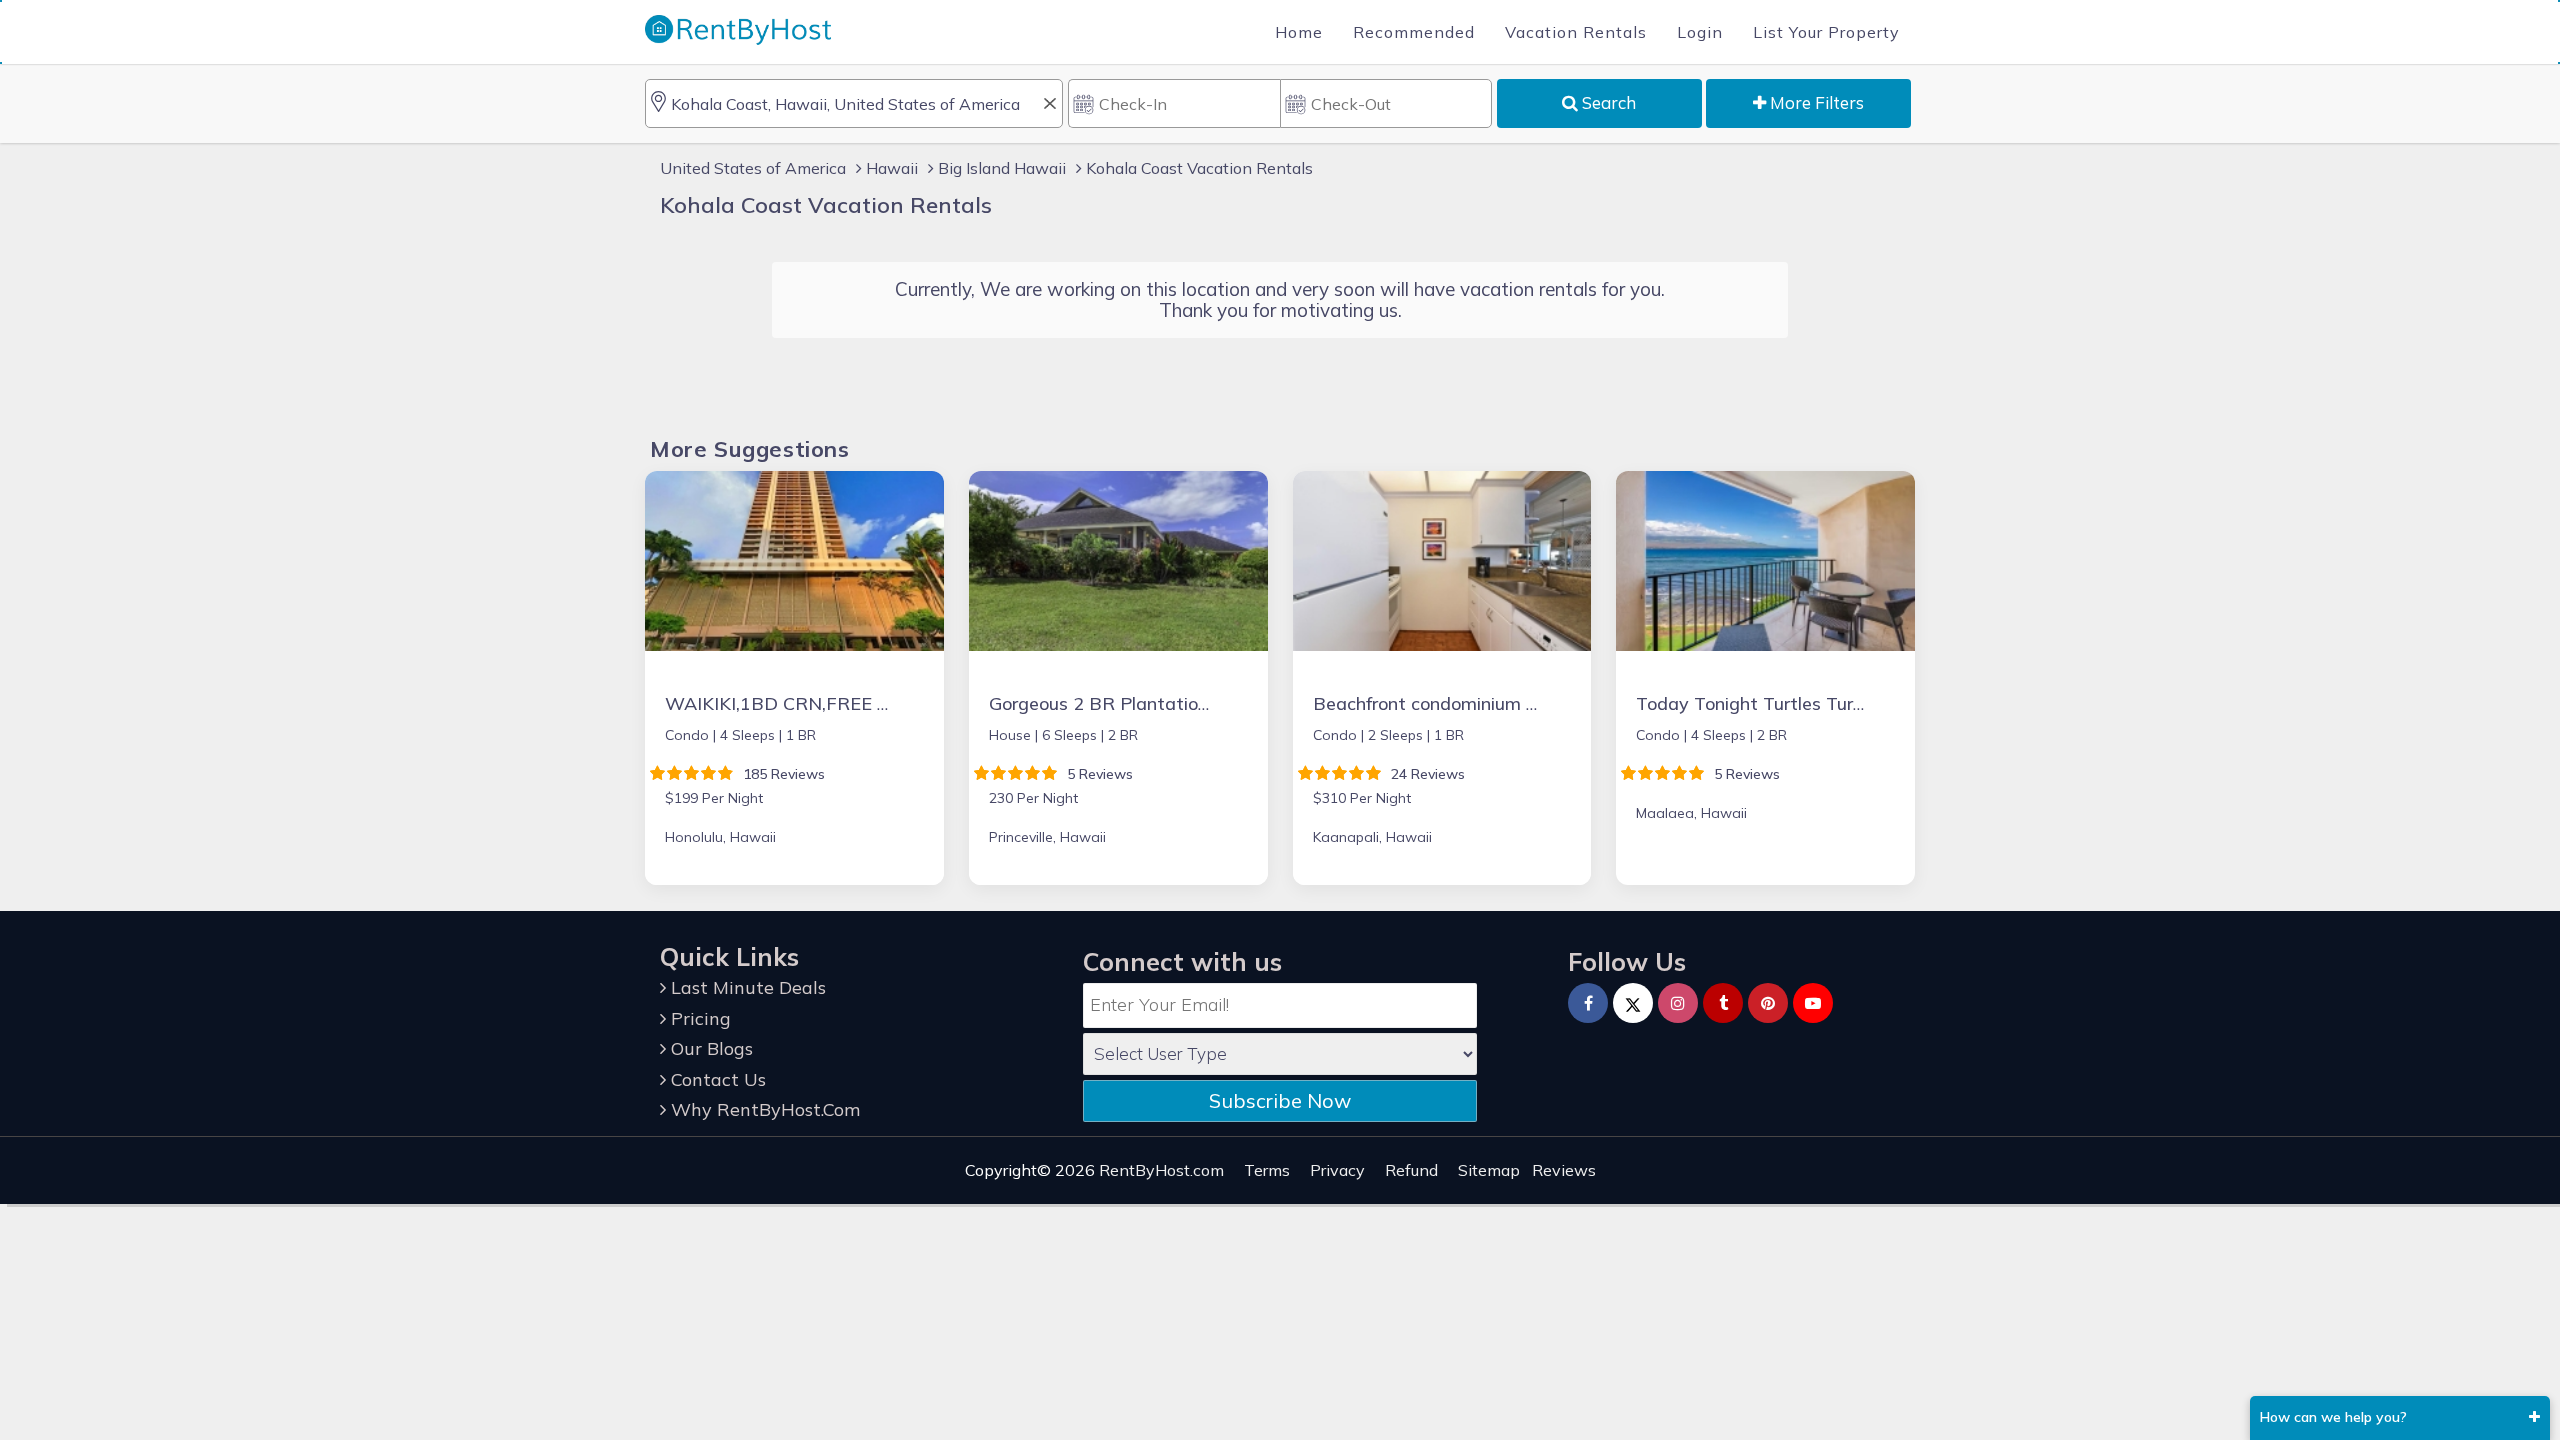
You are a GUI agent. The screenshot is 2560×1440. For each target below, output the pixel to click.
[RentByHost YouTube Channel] (1813, 1003)
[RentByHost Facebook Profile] (1588, 1003)
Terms (1267, 1170)
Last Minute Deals (746, 987)
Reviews (1564, 1170)
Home (1299, 32)
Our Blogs (709, 1048)
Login (1700, 32)
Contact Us (716, 1079)
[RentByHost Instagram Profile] (1678, 1003)
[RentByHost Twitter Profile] (1633, 1003)
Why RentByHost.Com (763, 1109)
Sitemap (1489, 1170)
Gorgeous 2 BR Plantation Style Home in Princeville (1203, 703)
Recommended (1414, 32)
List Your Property (1826, 32)
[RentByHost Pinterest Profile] (1768, 1003)
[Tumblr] (1723, 1003)
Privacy (1337, 1170)
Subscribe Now (1280, 1100)
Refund (1411, 1170)
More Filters (1815, 102)
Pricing (698, 1018)
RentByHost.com (1161, 1170)
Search (1607, 102)
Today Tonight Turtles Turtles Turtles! (1793, 703)
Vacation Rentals (1576, 32)
